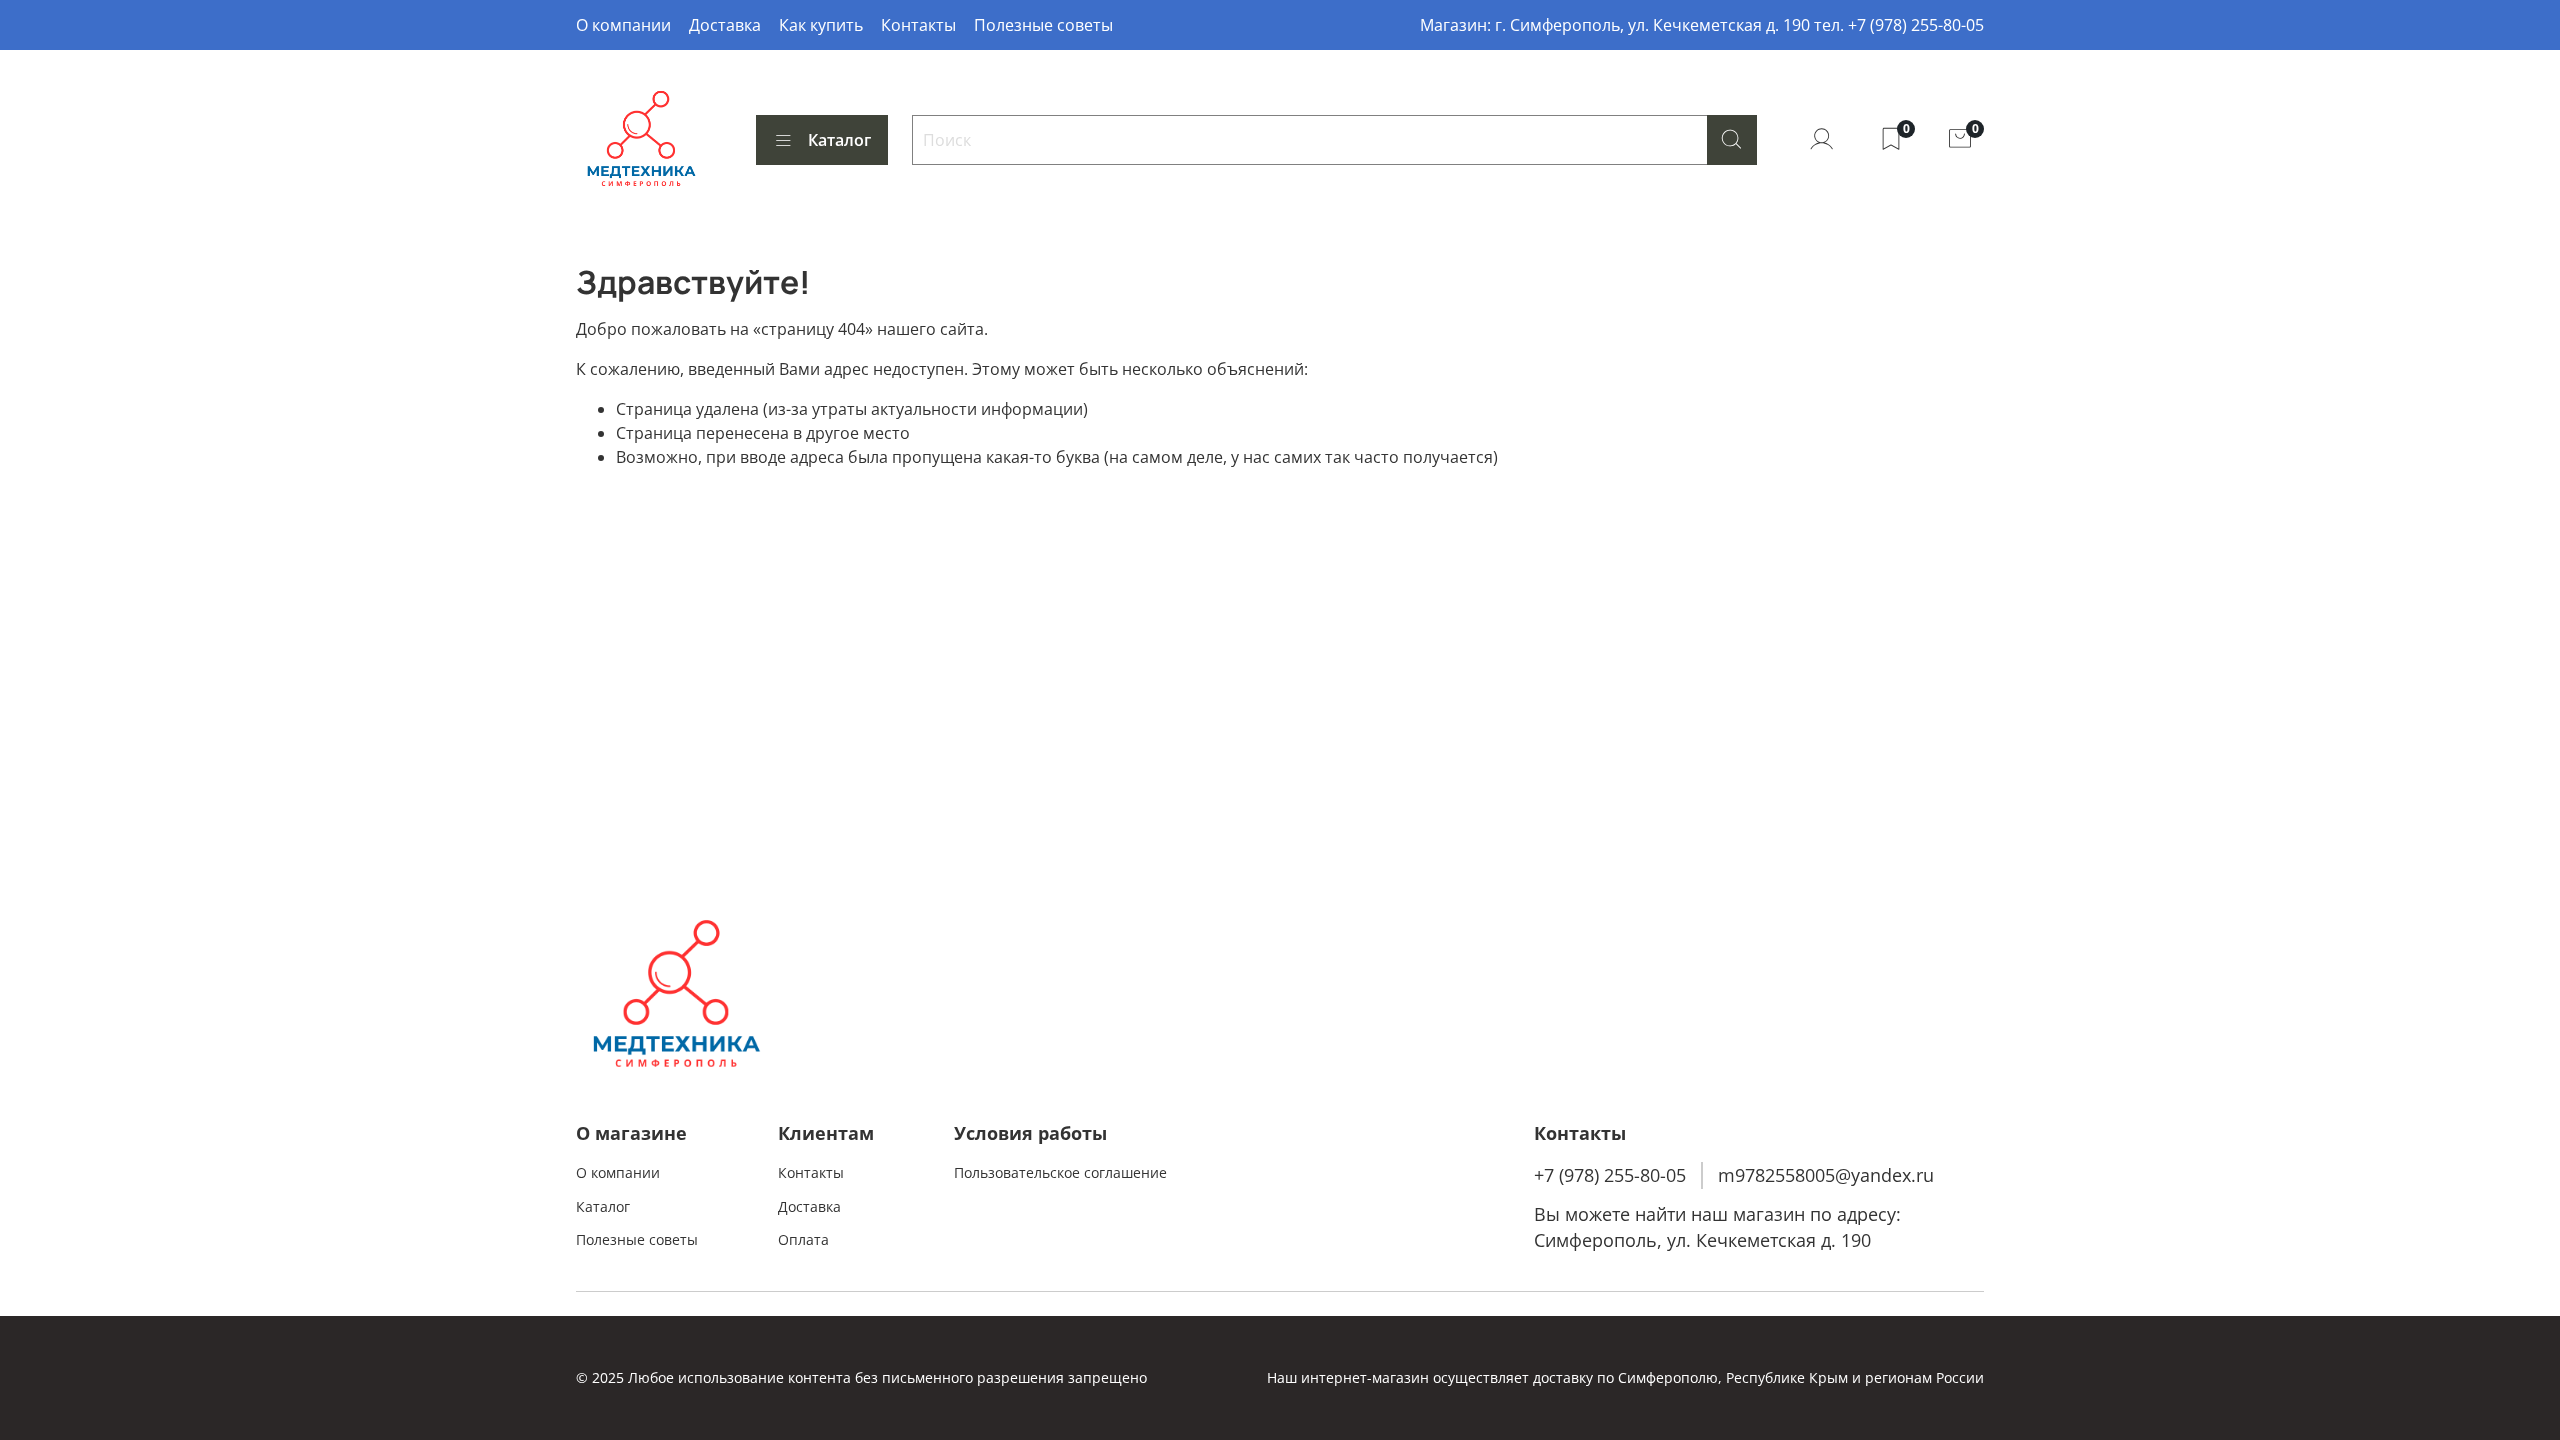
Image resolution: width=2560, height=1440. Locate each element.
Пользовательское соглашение (1060, 1172)
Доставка (725, 25)
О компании (623, 25)
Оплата (803, 1239)
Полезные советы (1043, 25)
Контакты (918, 25)
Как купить (821, 25)
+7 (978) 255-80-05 (1610, 1175)
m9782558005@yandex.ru (1826, 1175)
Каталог (839, 140)
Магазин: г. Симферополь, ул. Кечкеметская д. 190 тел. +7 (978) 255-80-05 (1702, 25)
